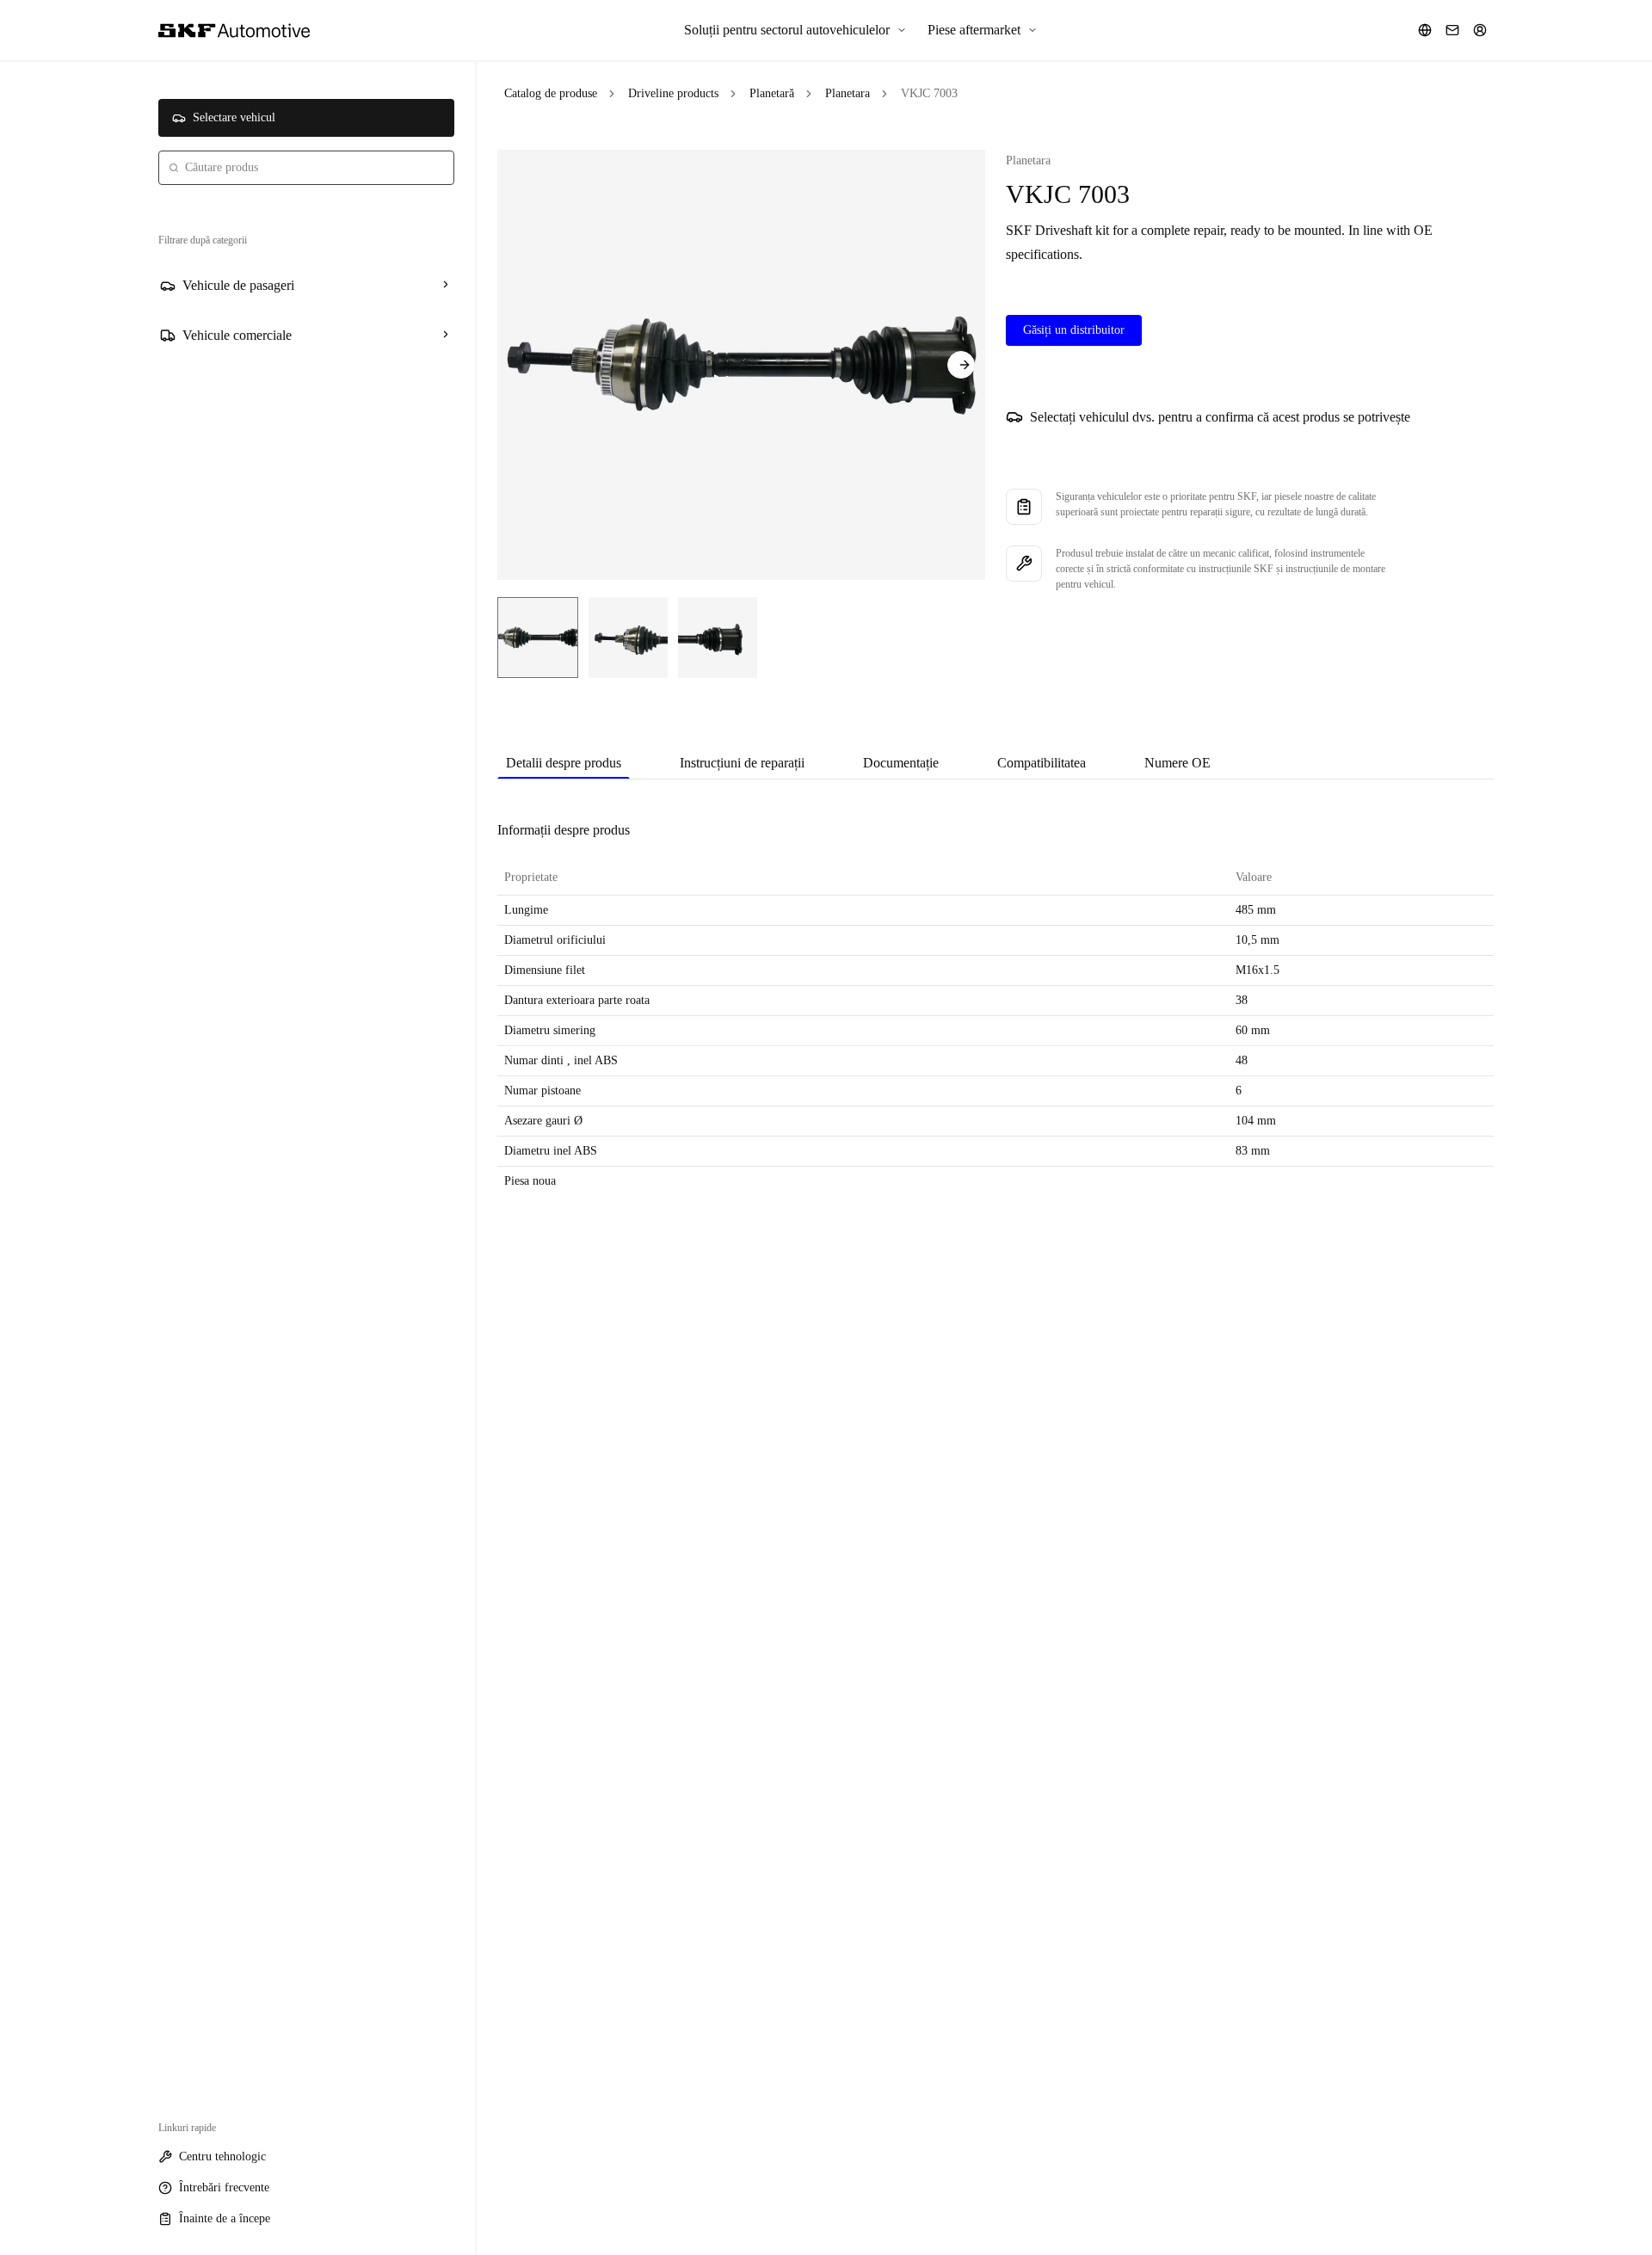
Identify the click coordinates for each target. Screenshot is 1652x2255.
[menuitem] (795, 30)
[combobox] (306, 168)
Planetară (772, 93)
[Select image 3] (718, 638)
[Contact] (1452, 30)
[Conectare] (1480, 30)
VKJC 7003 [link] (929, 93)
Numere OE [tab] (1177, 763)
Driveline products (673, 93)
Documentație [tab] (901, 763)
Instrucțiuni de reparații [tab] (742, 763)
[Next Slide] (961, 365)
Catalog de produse (551, 93)
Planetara (848, 93)
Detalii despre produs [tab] (564, 763)
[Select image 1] (538, 638)
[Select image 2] (628, 638)
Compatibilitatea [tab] (1042, 763)
